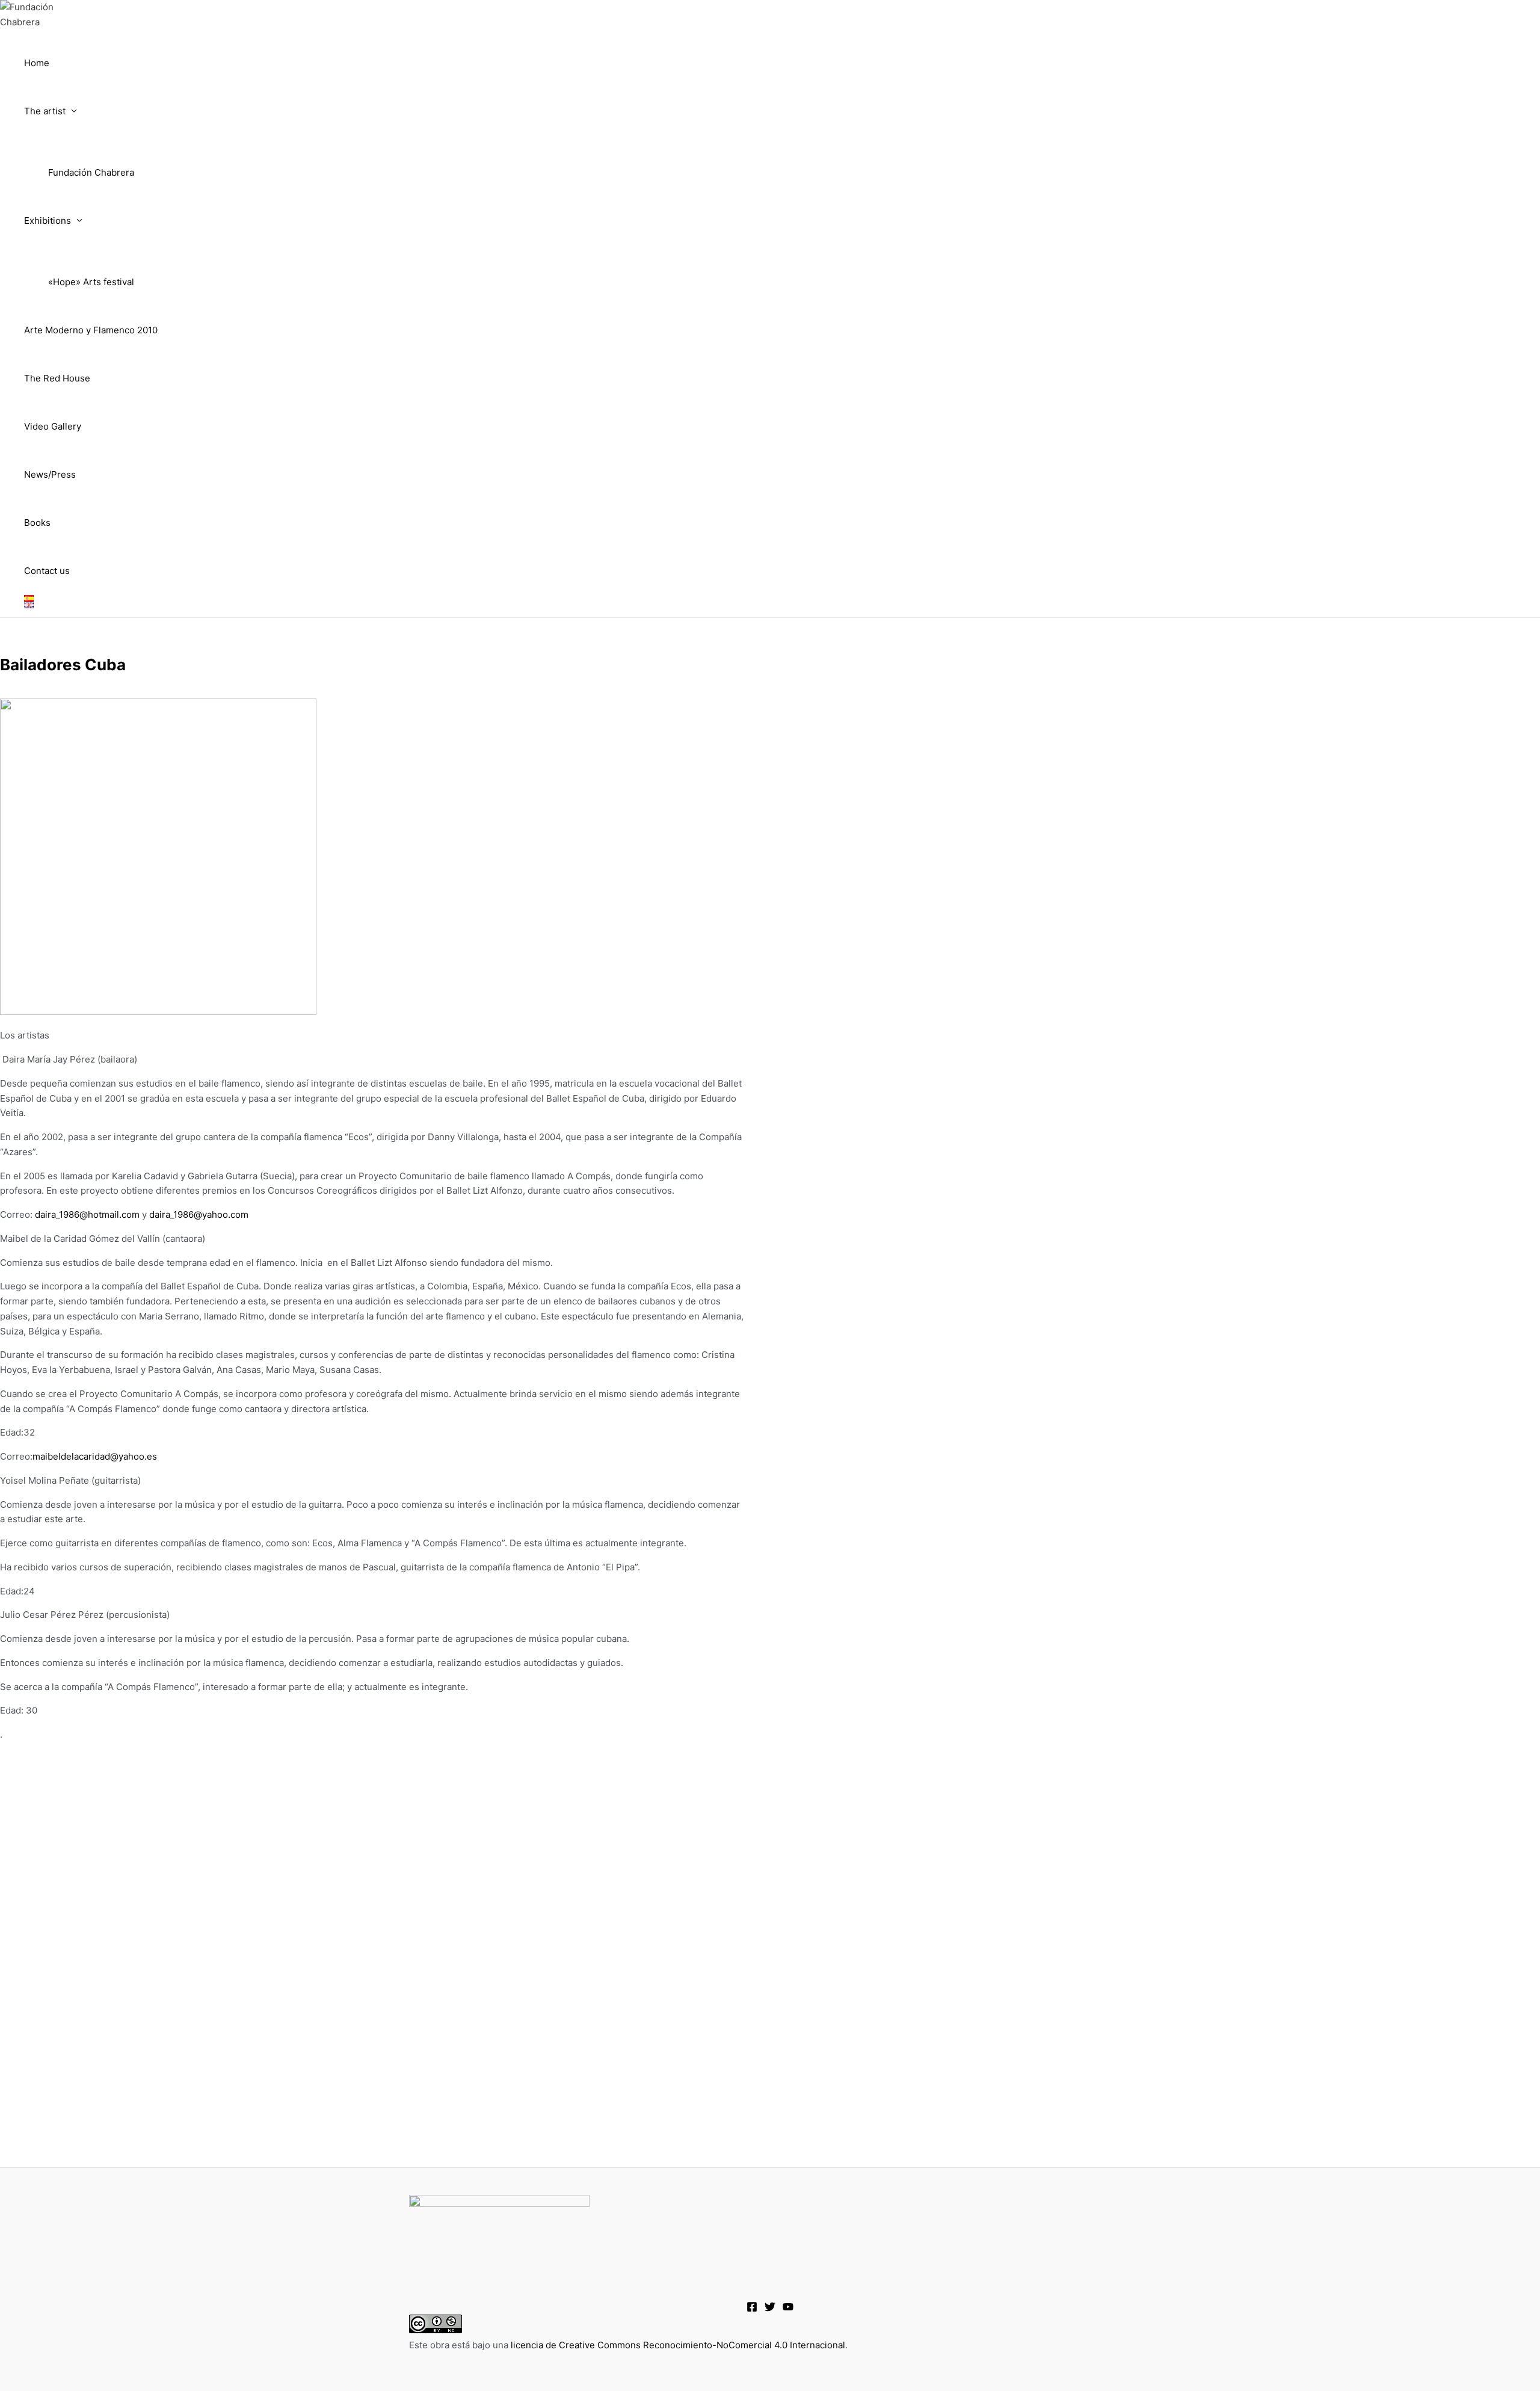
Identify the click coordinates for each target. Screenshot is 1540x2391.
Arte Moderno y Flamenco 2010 (91, 330)
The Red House (57, 378)
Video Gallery (53, 426)
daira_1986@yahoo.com (199, 1214)
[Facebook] (752, 2309)
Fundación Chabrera (91, 172)
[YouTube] (788, 2309)
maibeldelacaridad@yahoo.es (95, 1456)
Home (37, 63)
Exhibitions (48, 221)
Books (37, 523)
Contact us (47, 571)
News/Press (50, 474)
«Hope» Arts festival (91, 282)
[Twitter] (770, 2309)
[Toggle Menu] (91, 141)
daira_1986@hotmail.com (87, 1214)
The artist (45, 111)
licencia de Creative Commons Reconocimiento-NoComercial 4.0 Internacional (678, 2345)
